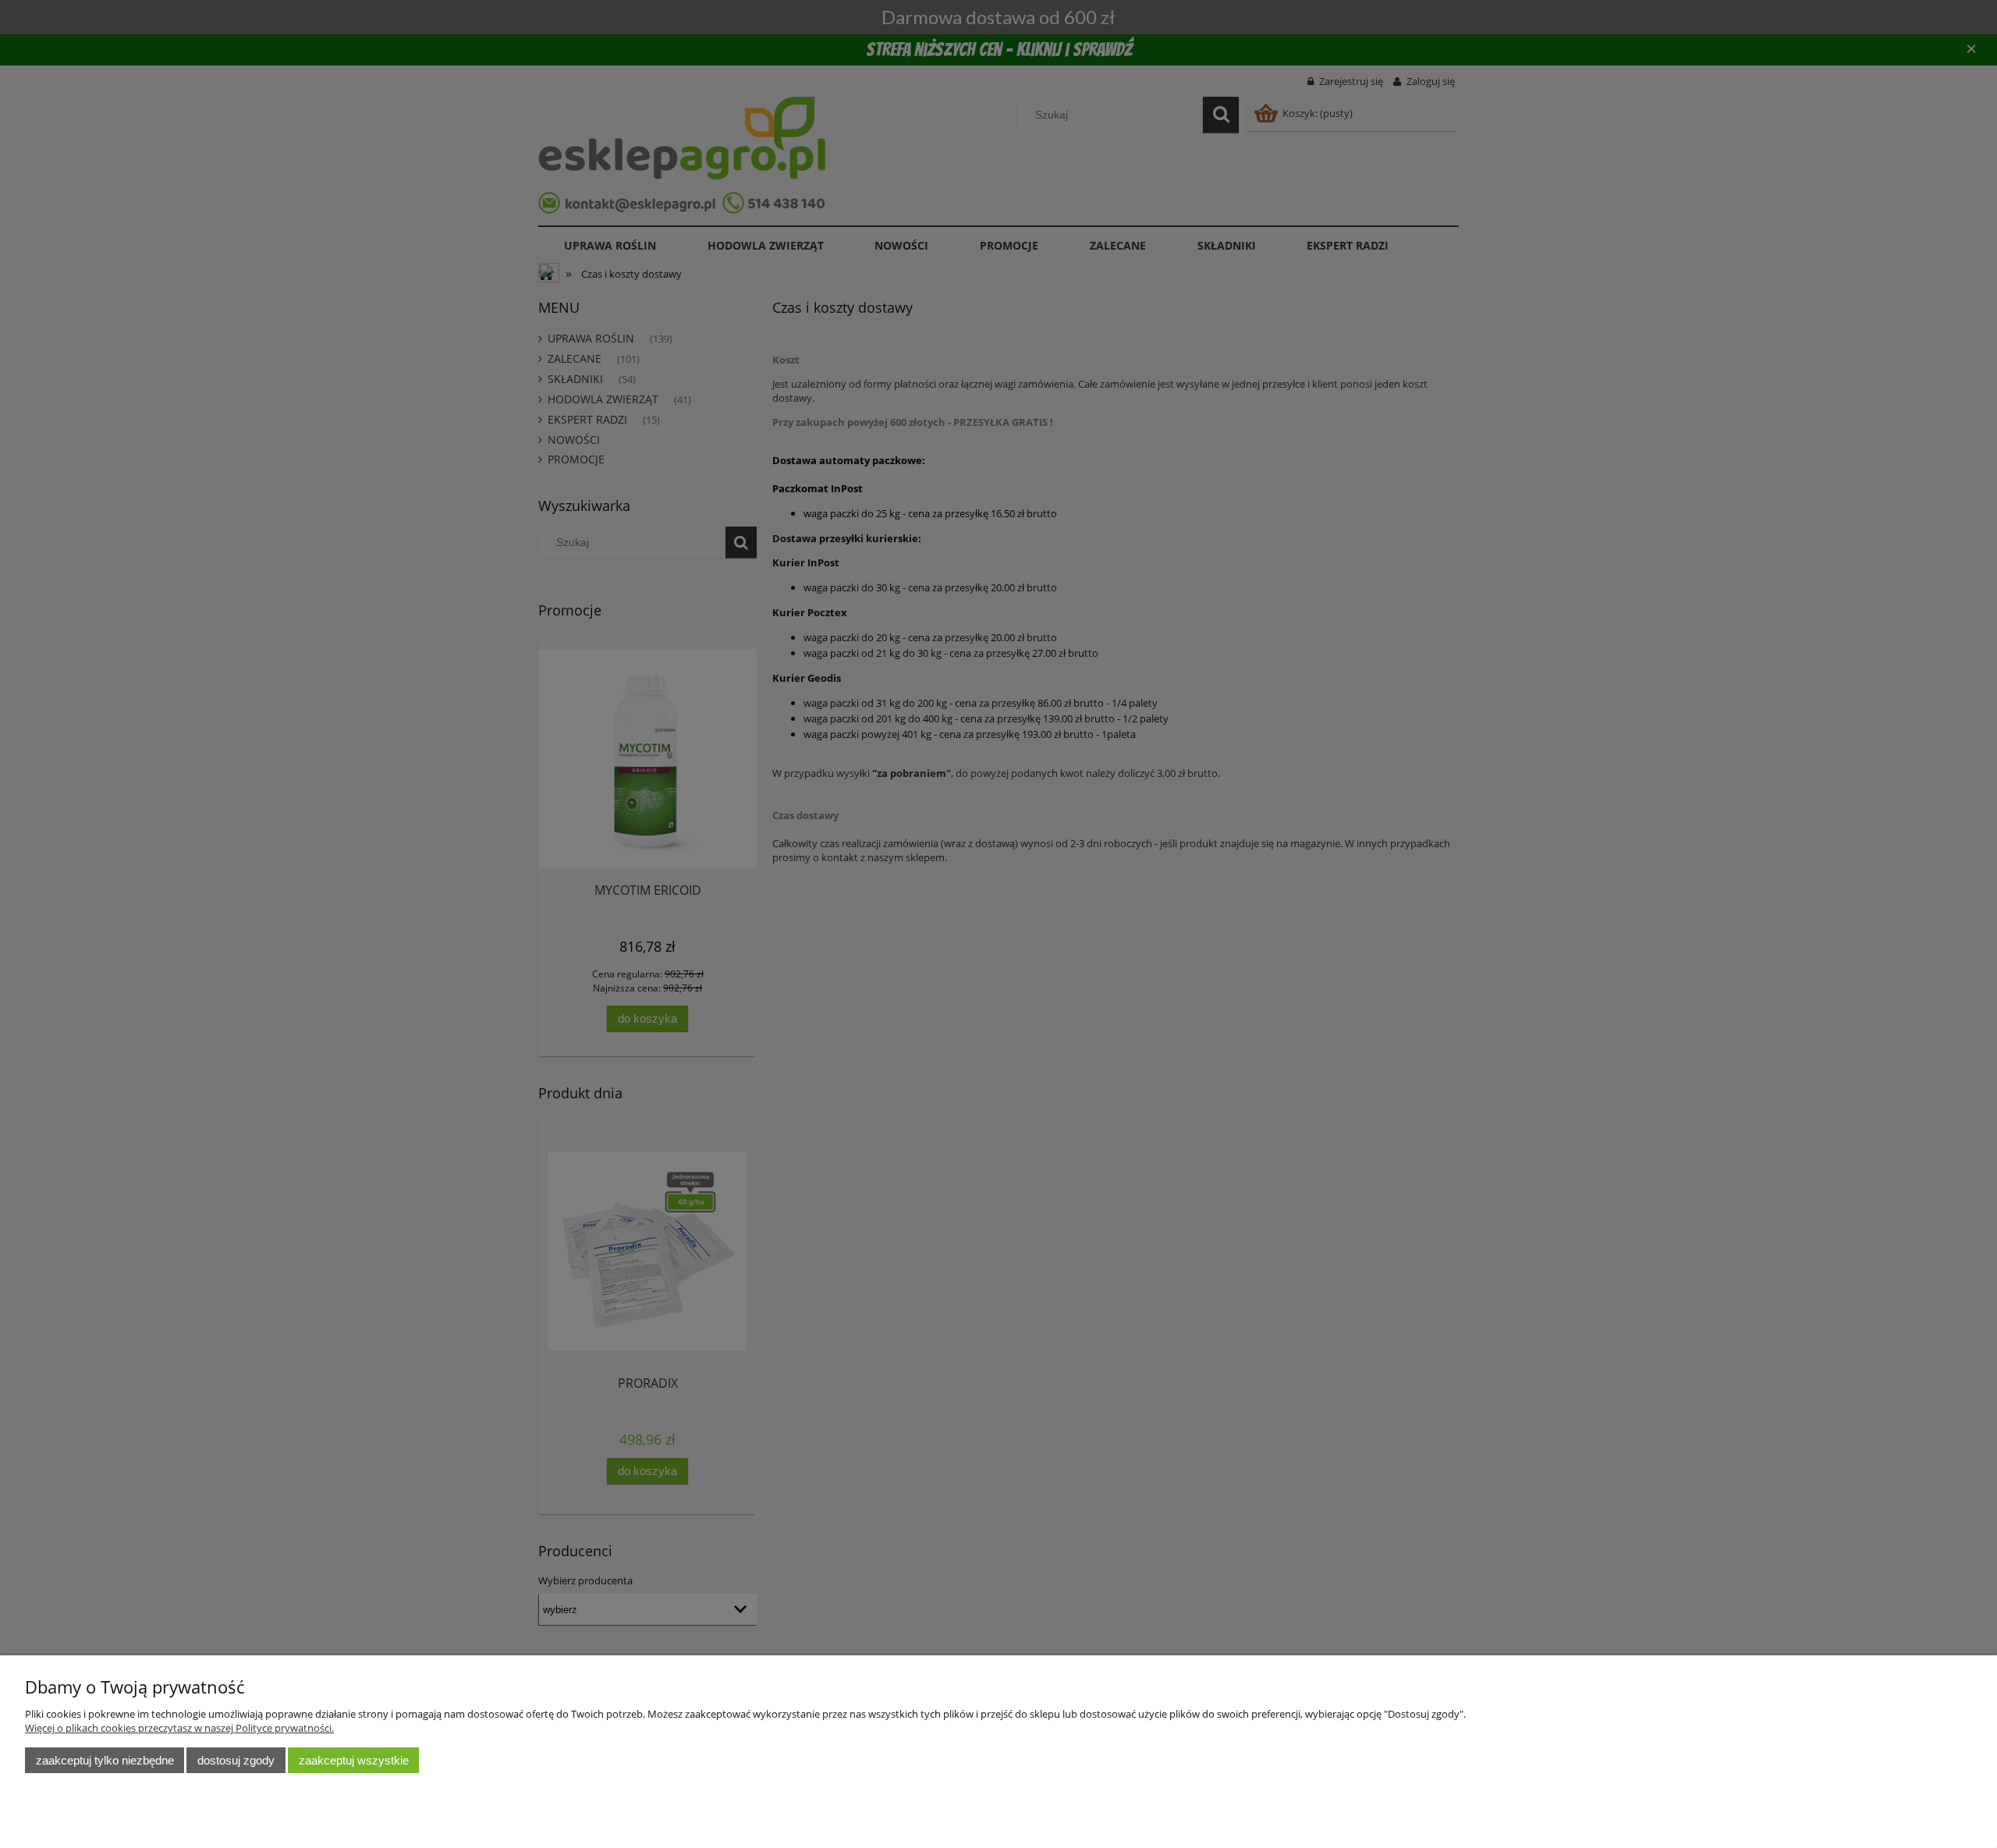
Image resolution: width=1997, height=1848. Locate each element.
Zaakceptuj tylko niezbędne (105, 1760)
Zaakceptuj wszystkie (354, 1760)
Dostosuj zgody (236, 1760)
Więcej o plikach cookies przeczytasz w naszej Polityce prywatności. (179, 1728)
